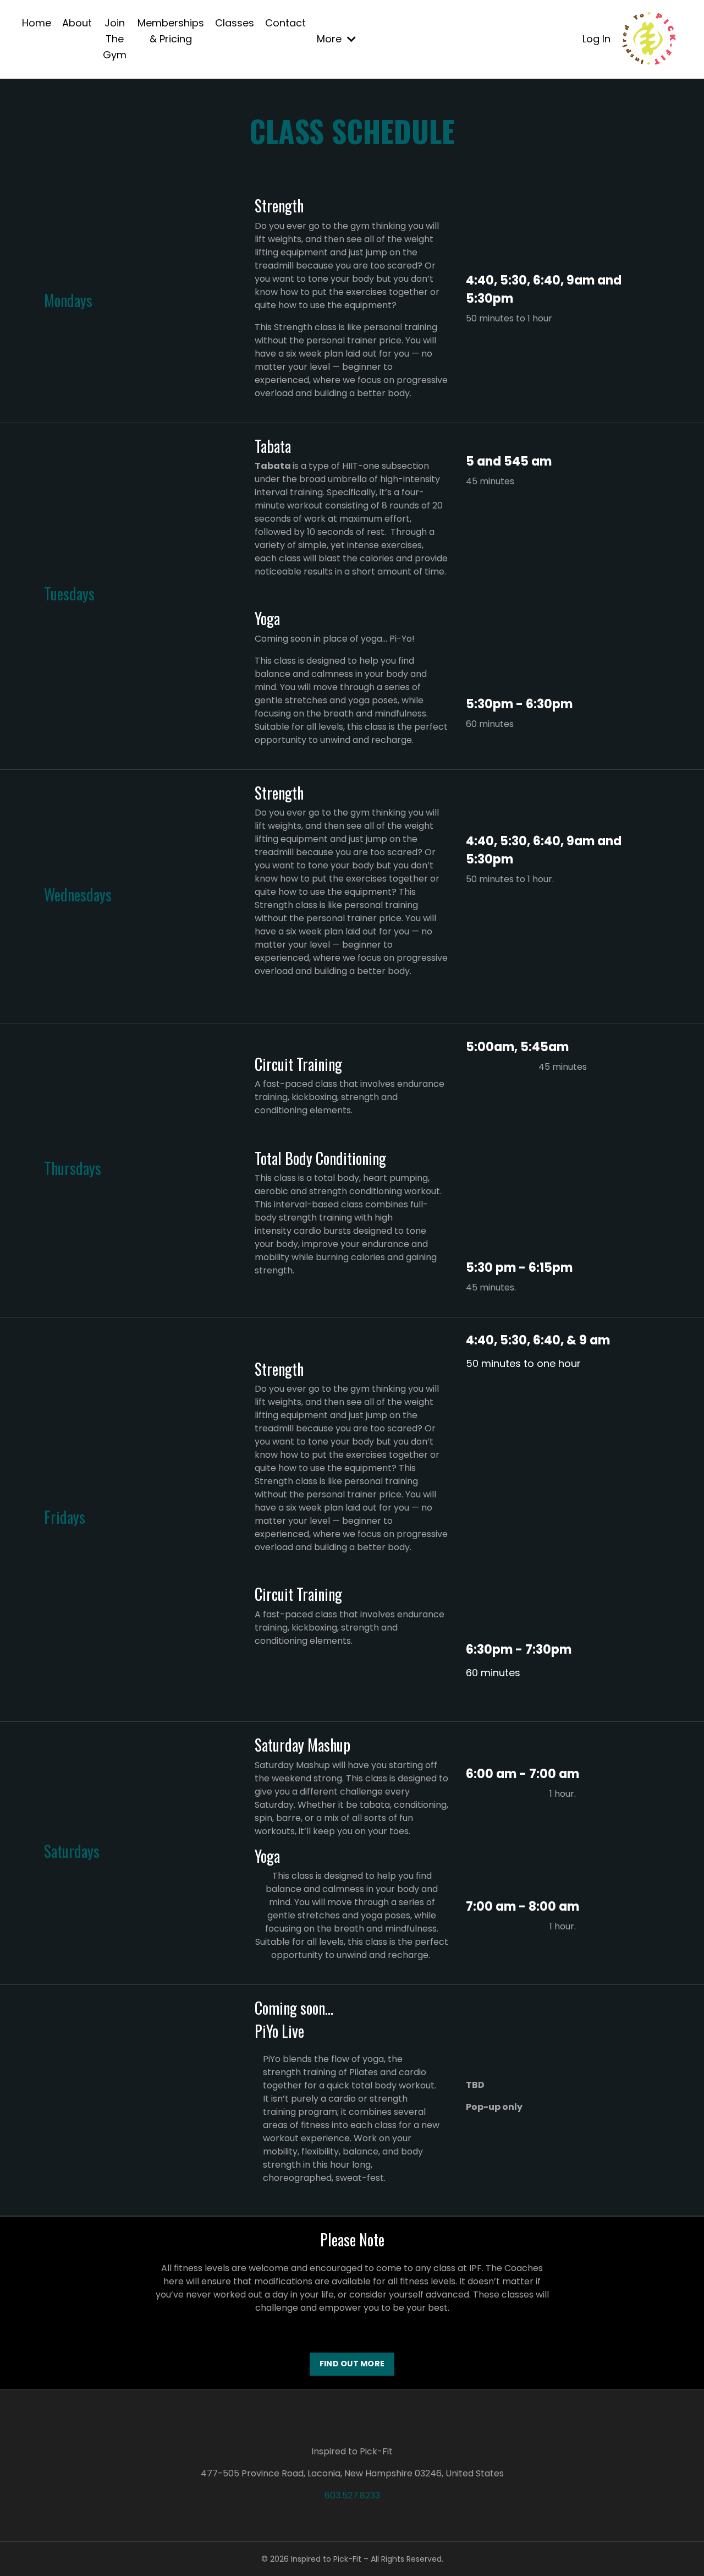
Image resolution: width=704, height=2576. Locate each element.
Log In (596, 39)
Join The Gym (115, 39)
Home (37, 23)
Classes (235, 23)
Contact (285, 23)
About (77, 23)
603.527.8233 (352, 2495)
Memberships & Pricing (171, 31)
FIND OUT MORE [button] (352, 2364)
